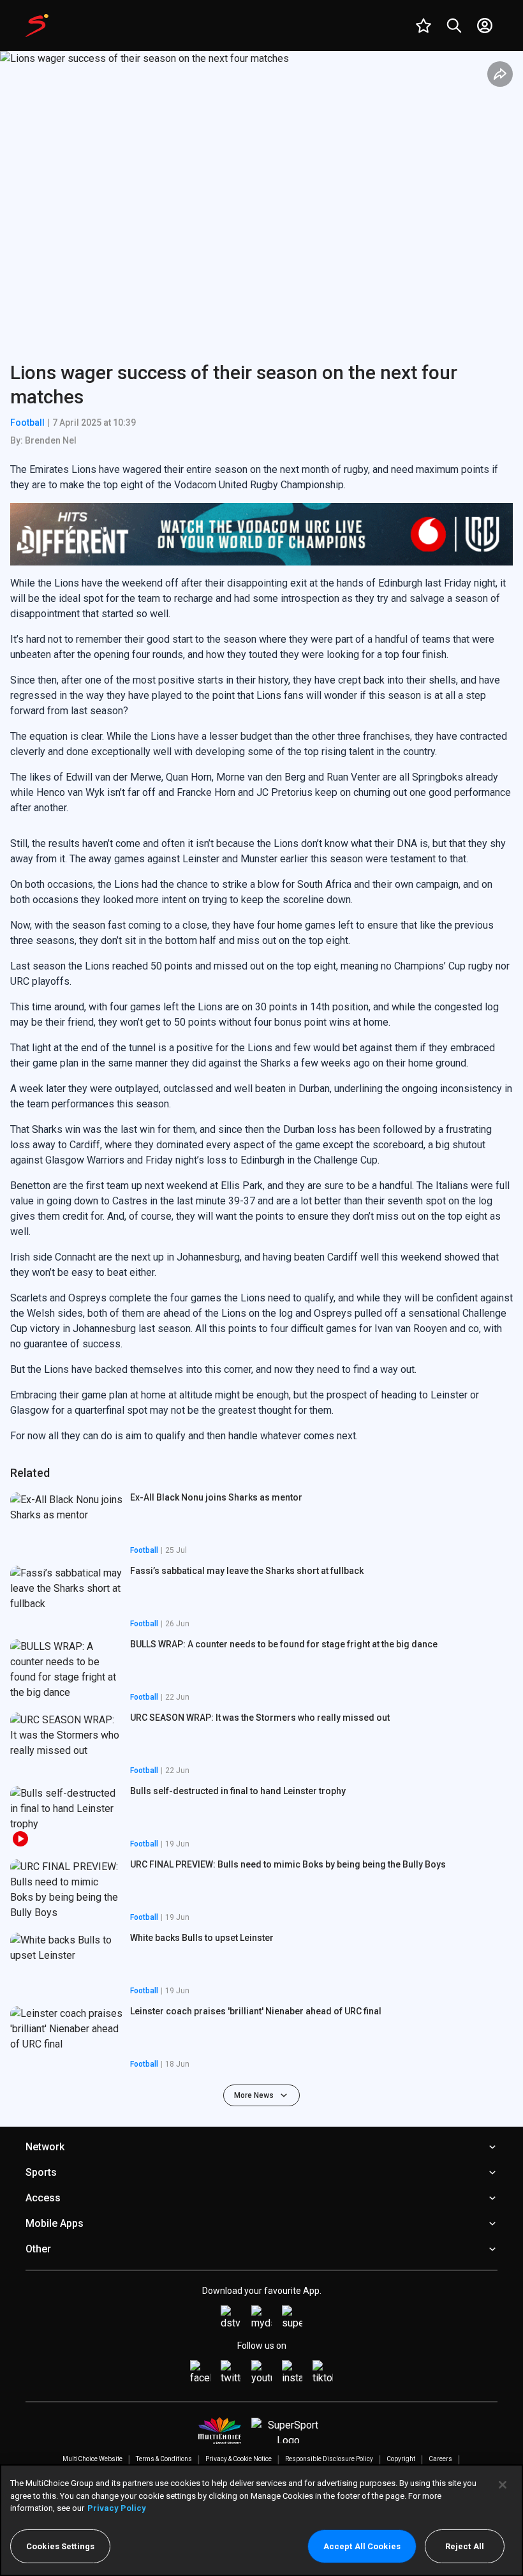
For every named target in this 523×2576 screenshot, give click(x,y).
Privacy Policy (117, 2508)
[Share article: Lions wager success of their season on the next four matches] (500, 74)
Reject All (465, 2546)
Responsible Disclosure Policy (329, 2459)
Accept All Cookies (362, 2546)
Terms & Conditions (164, 2459)
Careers (440, 2459)
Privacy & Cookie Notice (239, 2459)
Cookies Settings (60, 2546)
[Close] (503, 2485)
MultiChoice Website (92, 2459)
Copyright (401, 2459)
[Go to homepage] (37, 26)
